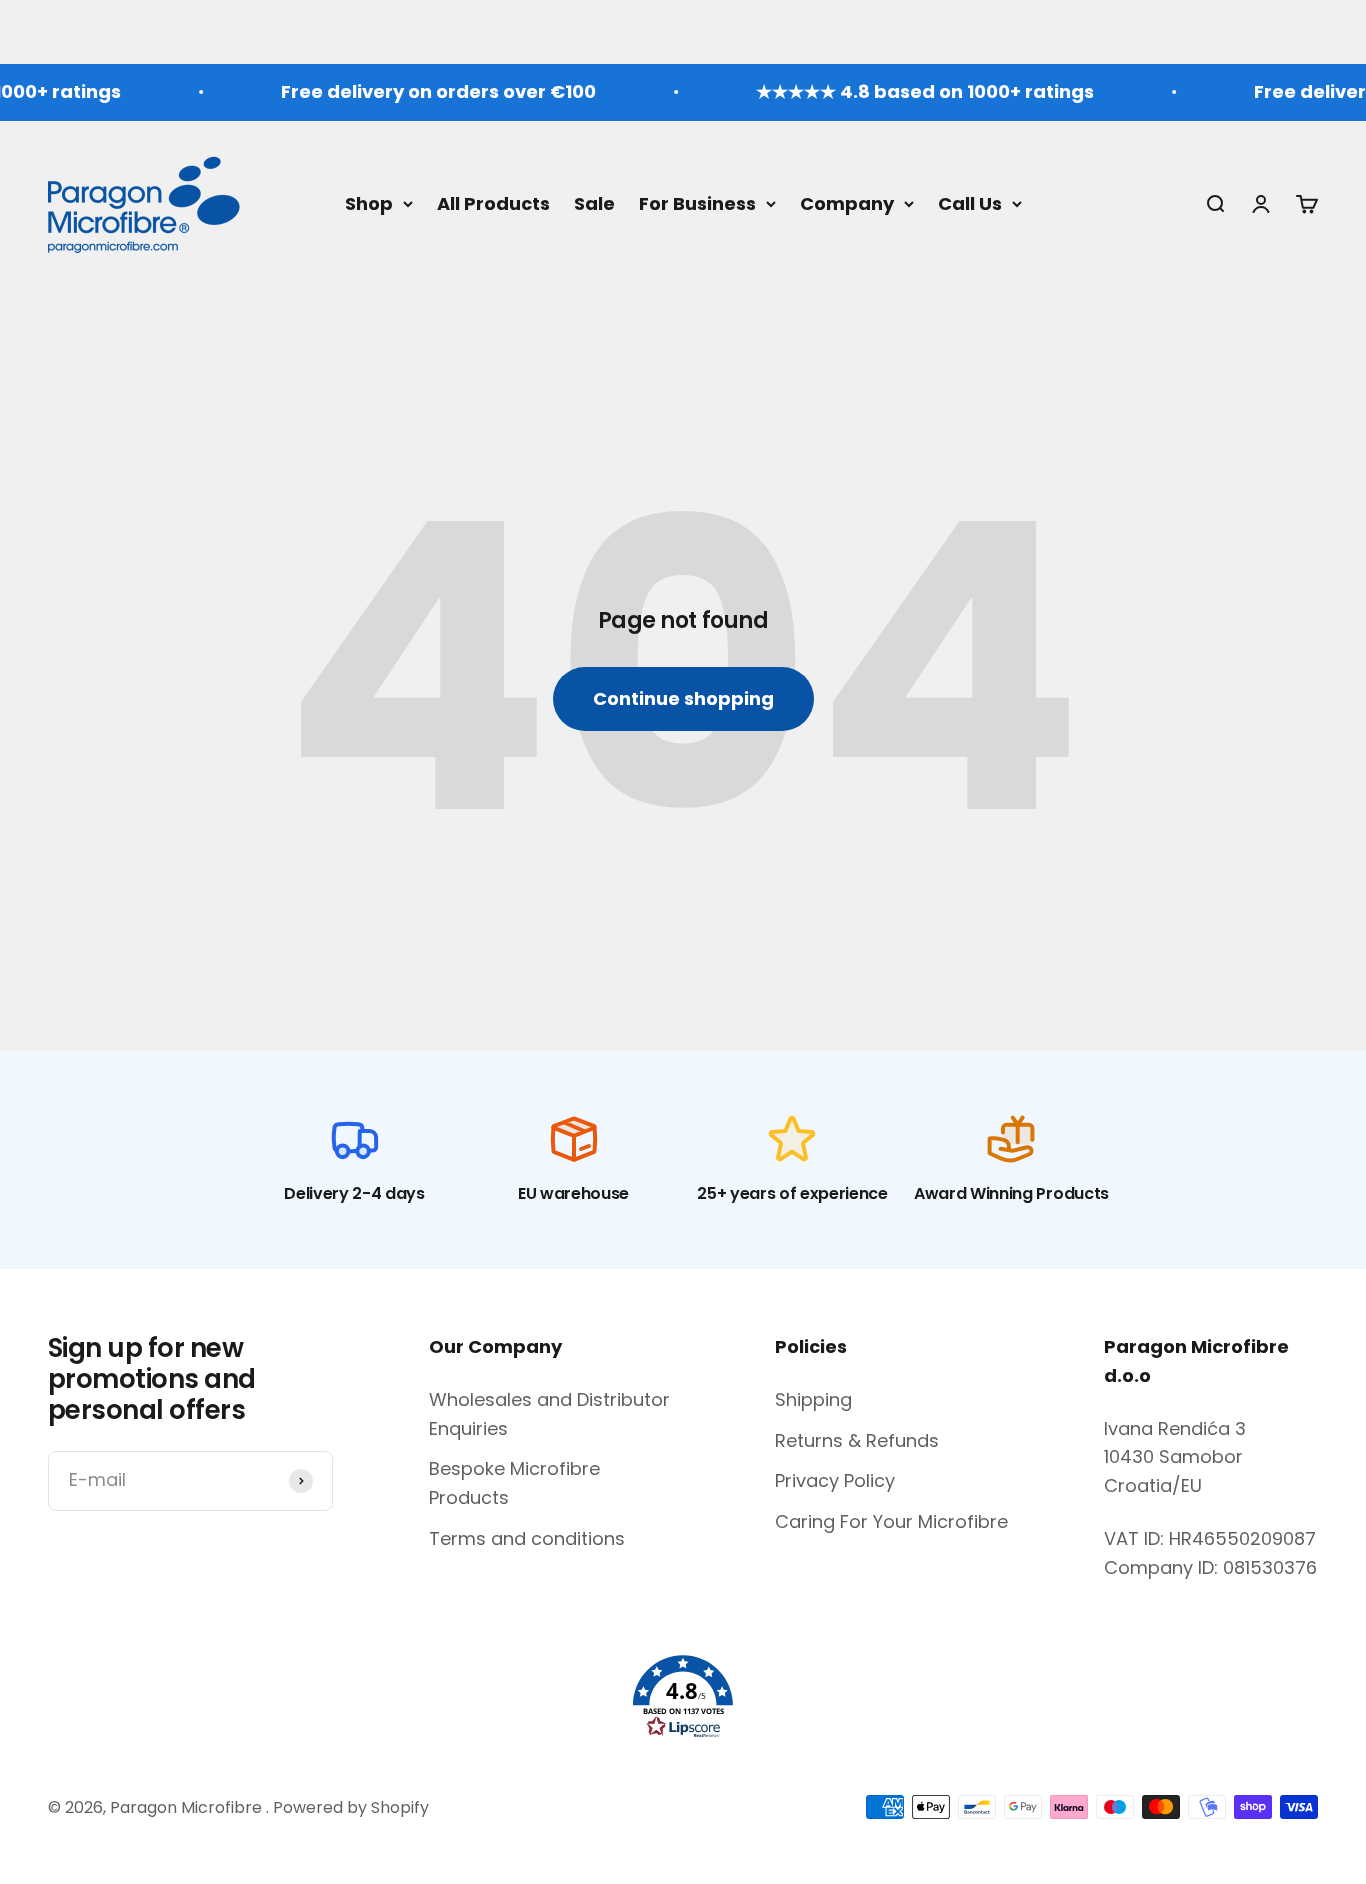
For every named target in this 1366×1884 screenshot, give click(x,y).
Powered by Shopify (351, 1807)
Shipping (813, 1399)
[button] (683, 1697)
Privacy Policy (835, 1480)
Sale (594, 202)
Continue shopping (683, 698)
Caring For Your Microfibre (891, 1521)
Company (847, 202)
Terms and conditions (527, 1538)
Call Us (970, 202)
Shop (369, 202)
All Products (493, 202)
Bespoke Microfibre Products (514, 1483)
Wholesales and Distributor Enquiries (549, 1414)
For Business (697, 202)
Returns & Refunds (857, 1440)
